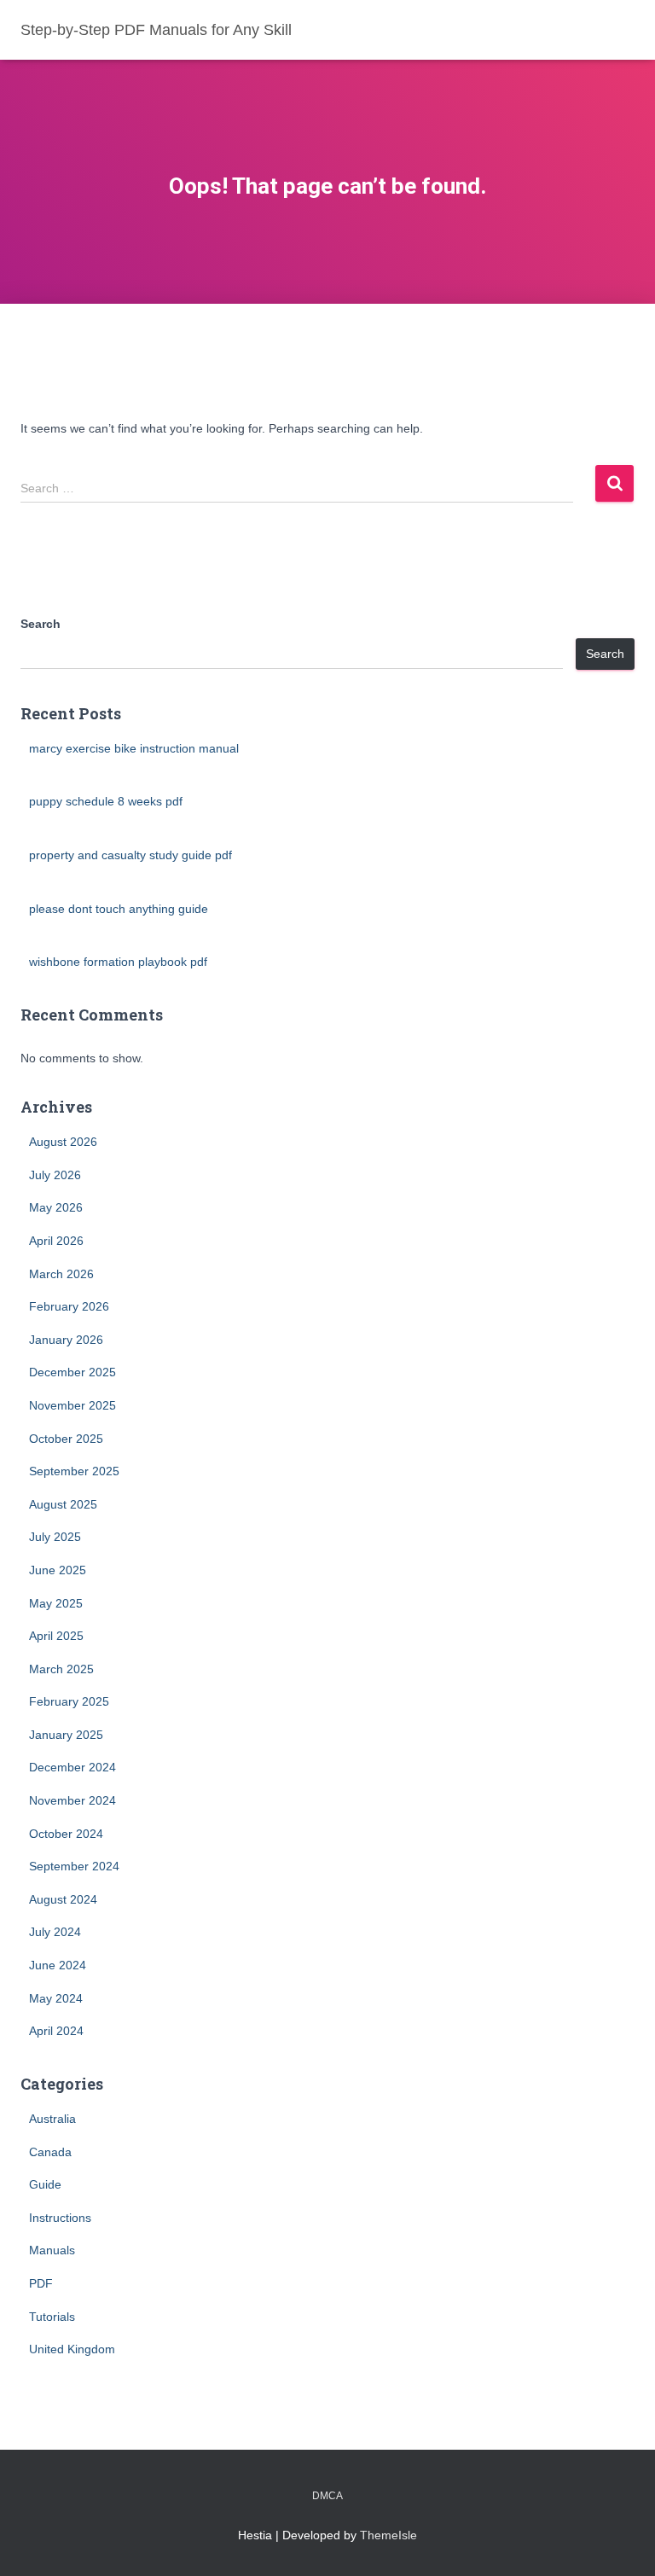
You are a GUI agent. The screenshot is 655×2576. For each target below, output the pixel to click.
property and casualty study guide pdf (130, 855)
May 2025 (56, 1603)
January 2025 (66, 1735)
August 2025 (63, 1504)
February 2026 (69, 1306)
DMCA (327, 2496)
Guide (45, 2184)
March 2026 (61, 1274)
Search (41, 624)
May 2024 (56, 1998)
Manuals (52, 2250)
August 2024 (63, 1899)
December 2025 (72, 1372)
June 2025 (58, 1570)
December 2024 (72, 1767)
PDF (41, 2283)
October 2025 (66, 1439)
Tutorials (52, 2317)
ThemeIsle (388, 2535)
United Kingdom (72, 2349)
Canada (50, 2152)
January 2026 (66, 1340)
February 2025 (69, 1701)
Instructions (60, 2218)
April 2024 (56, 2031)
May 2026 (56, 1207)
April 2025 (56, 1636)
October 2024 (66, 1834)
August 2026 (63, 1142)
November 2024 (72, 1800)
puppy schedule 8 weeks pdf (106, 801)
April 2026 (56, 1241)
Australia (52, 2119)
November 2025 (72, 1405)
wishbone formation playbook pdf (118, 962)
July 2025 (55, 1537)
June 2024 (58, 1965)
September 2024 (74, 1866)
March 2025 (61, 1669)
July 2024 (55, 1932)
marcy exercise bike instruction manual (134, 748)
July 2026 (55, 1175)
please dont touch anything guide (119, 909)
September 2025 (74, 1471)
